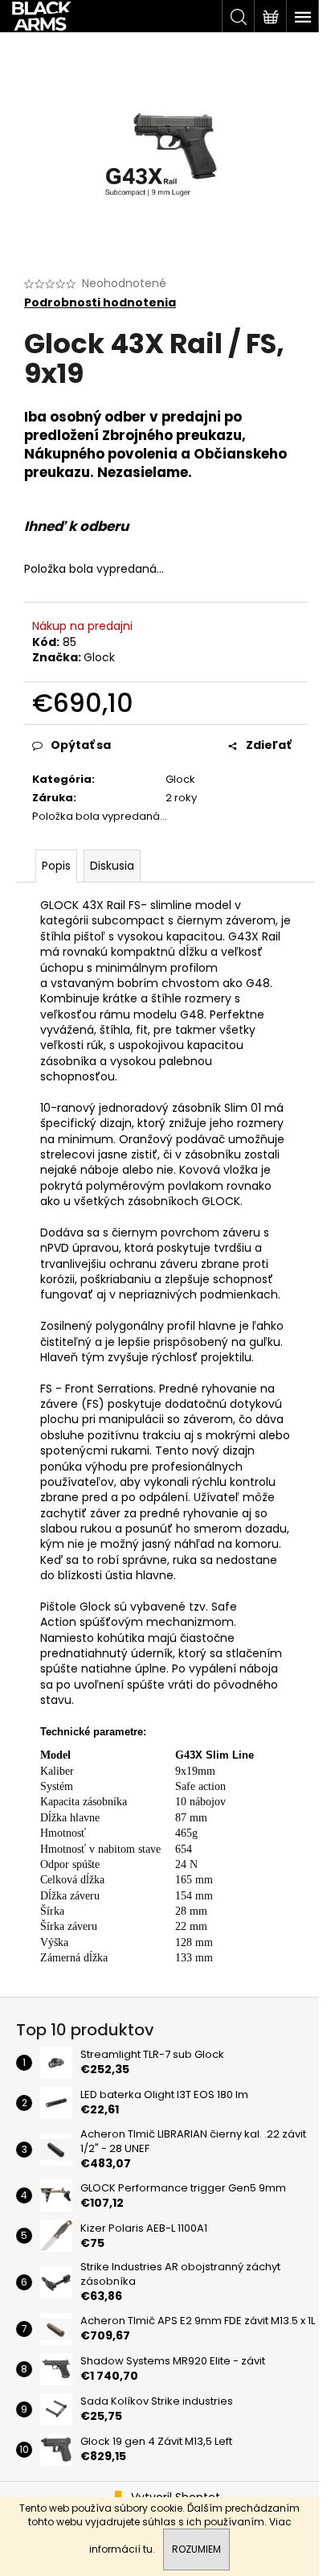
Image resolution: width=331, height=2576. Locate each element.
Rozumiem (196, 2549)
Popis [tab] (56, 866)
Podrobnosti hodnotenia (100, 303)
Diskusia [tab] (112, 866)
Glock (99, 657)
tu (148, 2549)
